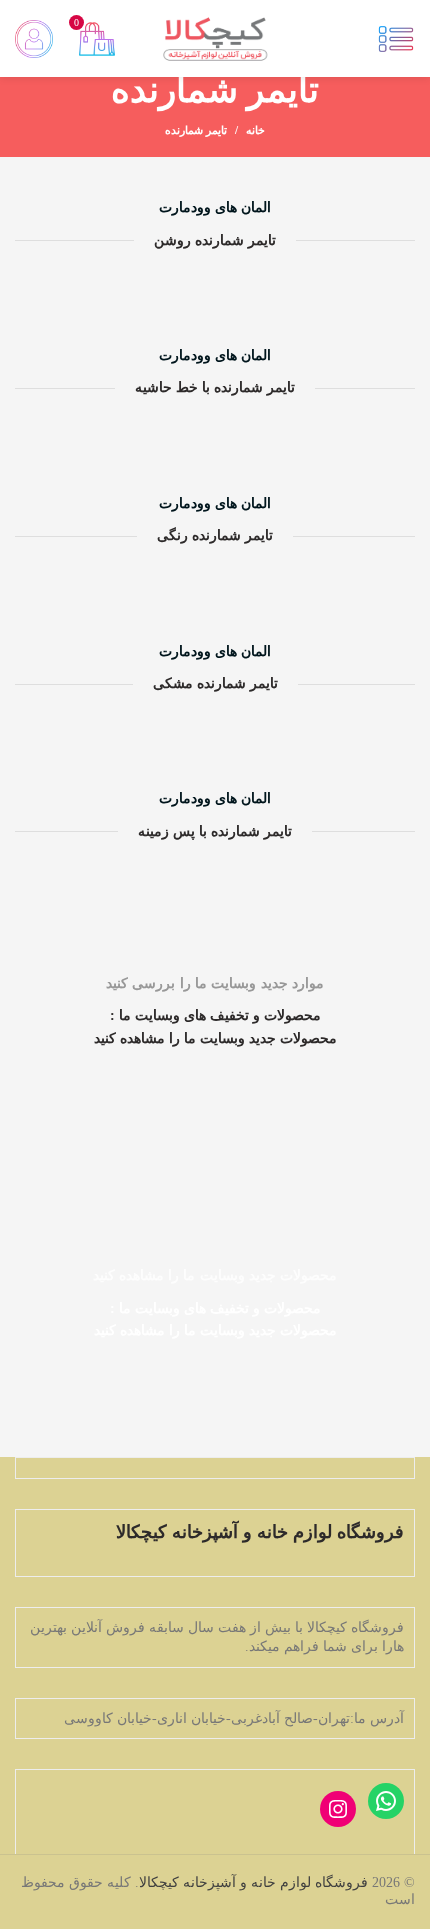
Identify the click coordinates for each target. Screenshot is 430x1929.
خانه (255, 130)
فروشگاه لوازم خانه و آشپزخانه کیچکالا (253, 1882)
